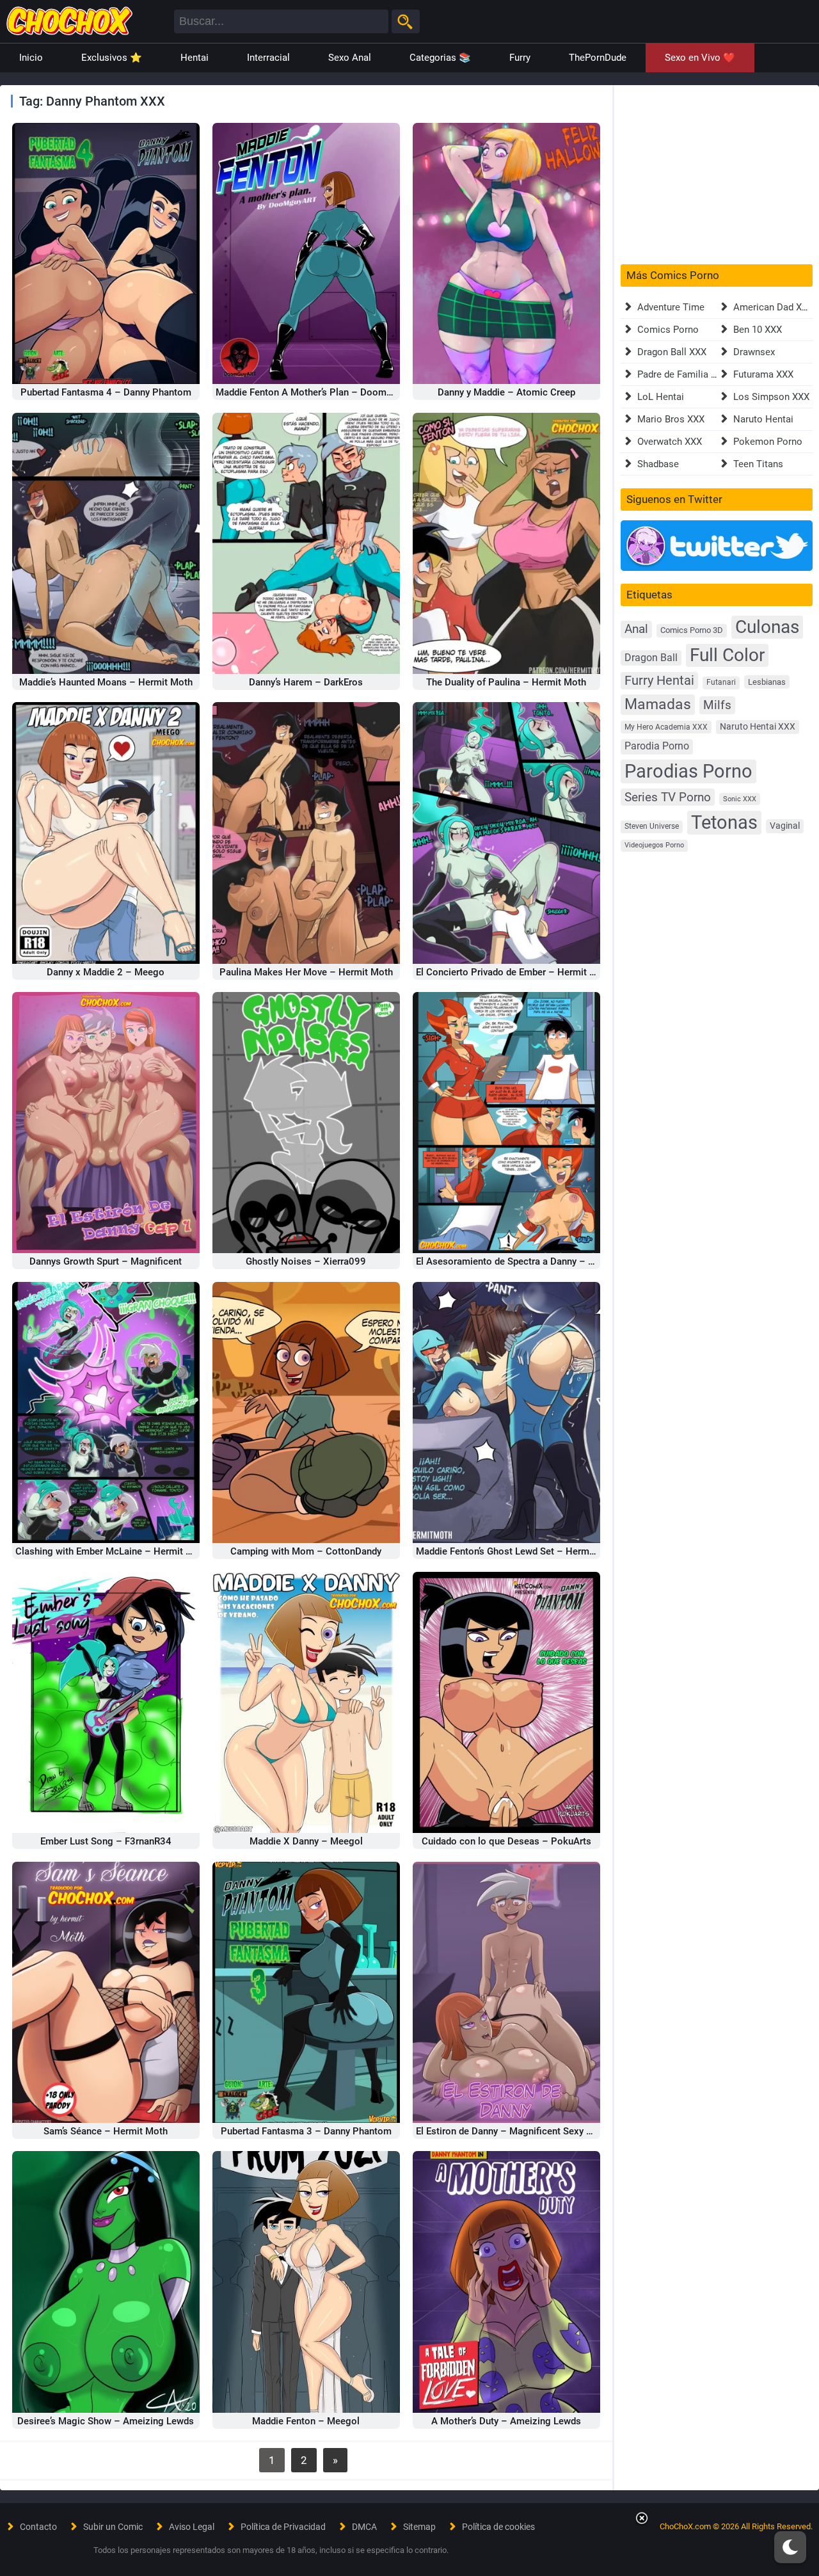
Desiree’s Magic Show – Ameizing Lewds (106, 2421)
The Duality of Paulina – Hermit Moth (506, 682)
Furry (520, 58)
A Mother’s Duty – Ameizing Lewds (506, 2421)
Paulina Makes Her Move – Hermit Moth (306, 972)
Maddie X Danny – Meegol (306, 1841)
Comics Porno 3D (692, 630)
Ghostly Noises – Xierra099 (306, 1261)
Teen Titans (758, 464)
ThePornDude (598, 58)
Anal (636, 629)
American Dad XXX (773, 307)
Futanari (721, 682)
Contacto (38, 2527)
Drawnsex (754, 352)
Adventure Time (671, 307)
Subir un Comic (113, 2527)
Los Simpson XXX (771, 397)
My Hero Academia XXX (666, 727)
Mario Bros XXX (671, 419)
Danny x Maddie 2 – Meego (106, 972)
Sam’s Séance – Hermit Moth (106, 2131)
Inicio (31, 58)
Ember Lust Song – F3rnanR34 (106, 1841)
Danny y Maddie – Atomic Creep (506, 392)
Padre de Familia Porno (687, 374)
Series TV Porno (668, 797)
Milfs (717, 705)
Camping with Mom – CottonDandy (306, 1551)
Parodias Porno (688, 771)
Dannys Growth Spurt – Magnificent (106, 1261)
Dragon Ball (651, 658)
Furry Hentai (659, 681)
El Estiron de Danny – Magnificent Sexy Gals (511, 2131)
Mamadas (658, 704)
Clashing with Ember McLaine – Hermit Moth (112, 1551)
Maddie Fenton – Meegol (306, 2421)
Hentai (195, 58)
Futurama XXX (763, 374)
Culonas (767, 627)
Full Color (727, 655)
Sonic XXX (740, 799)
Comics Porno (668, 330)
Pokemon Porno (768, 442)
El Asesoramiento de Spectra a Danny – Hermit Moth (529, 1261)
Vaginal (785, 826)
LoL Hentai (661, 397)
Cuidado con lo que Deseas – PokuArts (506, 1841)
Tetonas (724, 822)
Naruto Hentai (763, 419)
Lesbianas (767, 682)
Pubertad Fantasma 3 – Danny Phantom (306, 2131)
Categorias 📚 (440, 58)
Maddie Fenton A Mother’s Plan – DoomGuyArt (315, 392)
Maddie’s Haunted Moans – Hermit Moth (106, 682)
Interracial (268, 58)
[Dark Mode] (790, 2547)
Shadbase (658, 464)
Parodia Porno (657, 746)
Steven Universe (652, 826)
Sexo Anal (350, 58)
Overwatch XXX (670, 442)
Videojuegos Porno (654, 845)
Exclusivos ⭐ (112, 58)
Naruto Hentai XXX (758, 727)
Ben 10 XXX (758, 330)
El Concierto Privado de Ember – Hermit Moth (514, 972)
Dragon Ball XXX (672, 352)
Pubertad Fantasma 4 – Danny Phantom (106, 392)
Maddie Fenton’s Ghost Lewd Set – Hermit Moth (518, 1551)
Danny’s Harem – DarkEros (306, 682)
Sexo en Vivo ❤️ (700, 58)
